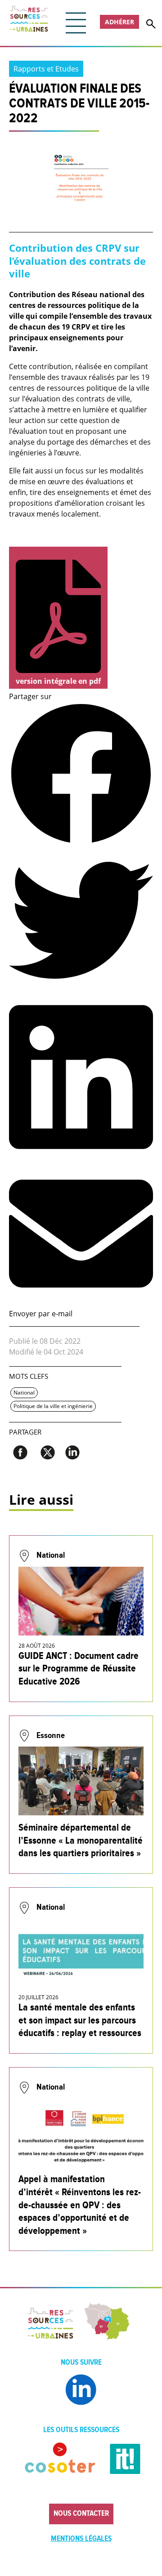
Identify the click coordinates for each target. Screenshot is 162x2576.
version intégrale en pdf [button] (58, 681)
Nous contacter (81, 2514)
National (24, 1393)
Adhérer (119, 22)
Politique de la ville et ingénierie (53, 1406)
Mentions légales (81, 2539)
